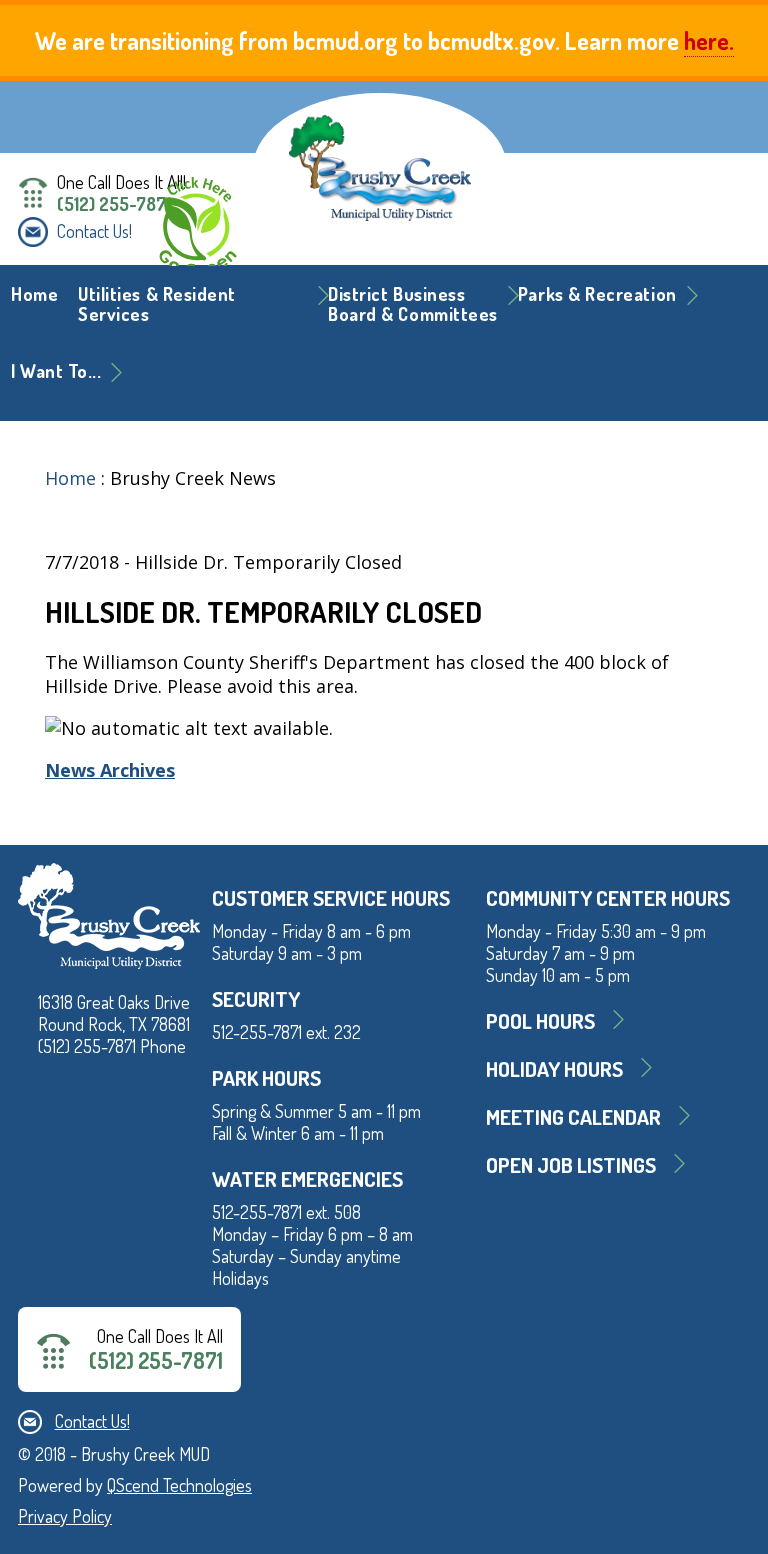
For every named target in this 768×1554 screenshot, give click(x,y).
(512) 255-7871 (114, 204)
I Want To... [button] (56, 371)
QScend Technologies (179, 1485)
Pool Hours (540, 1020)
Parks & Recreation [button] (597, 294)
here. (709, 40)
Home (34, 294)
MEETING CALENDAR (573, 1116)
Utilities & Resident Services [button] (157, 304)
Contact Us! (94, 231)
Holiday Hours (554, 1068)
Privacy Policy (65, 1516)
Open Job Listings (571, 1164)
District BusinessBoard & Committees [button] (413, 304)
